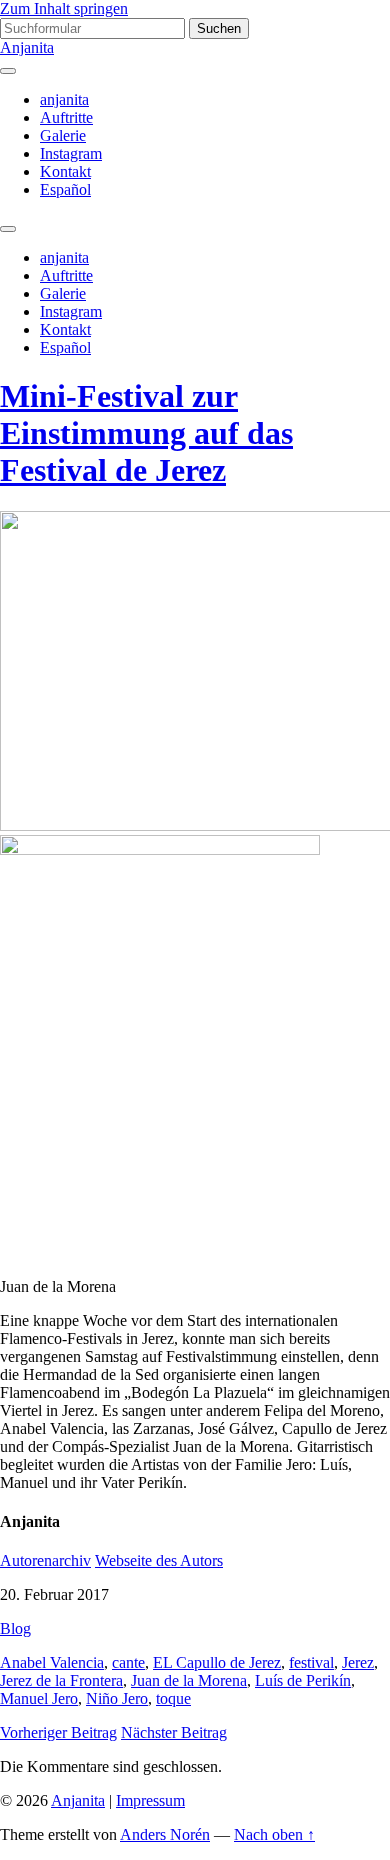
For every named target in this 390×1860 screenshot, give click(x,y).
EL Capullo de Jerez (217, 1662)
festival (311, 1662)
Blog (15, 1628)
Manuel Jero (39, 1698)
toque (173, 1698)
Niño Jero (117, 1698)
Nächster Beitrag (174, 1732)
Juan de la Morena (189, 1680)
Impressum (150, 1800)
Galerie (63, 135)
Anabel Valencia (52, 1662)
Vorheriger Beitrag (58, 1732)
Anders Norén (165, 1834)
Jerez (358, 1662)
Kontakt (65, 171)
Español (65, 189)
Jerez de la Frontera (61, 1680)
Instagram (71, 153)
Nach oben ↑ (274, 1834)
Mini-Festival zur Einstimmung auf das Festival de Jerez (146, 433)
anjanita (64, 99)
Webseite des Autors (159, 1560)
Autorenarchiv (45, 1560)
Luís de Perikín (303, 1680)
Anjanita (27, 47)
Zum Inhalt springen (64, 8)
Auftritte (66, 117)
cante (128, 1662)
